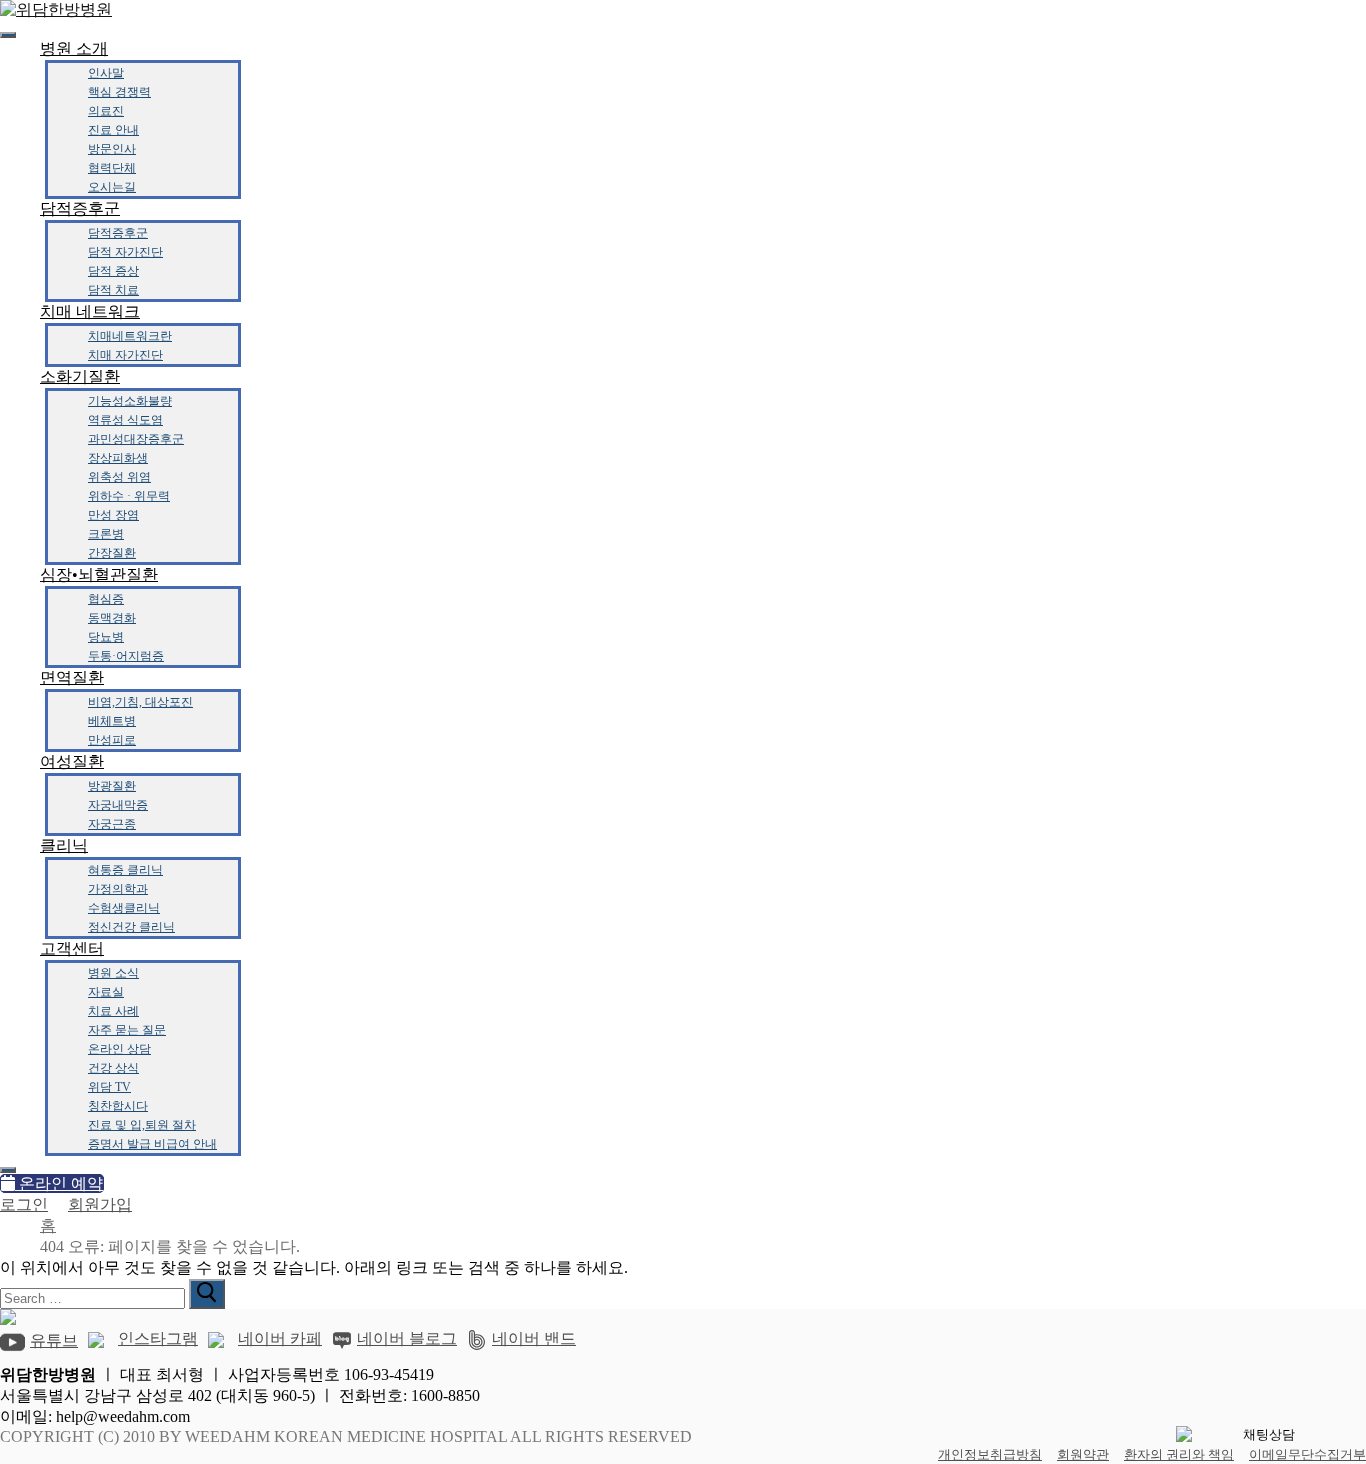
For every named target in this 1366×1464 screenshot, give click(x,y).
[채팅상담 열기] (1261, 1435)
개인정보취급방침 (990, 1454)
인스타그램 (158, 1338)
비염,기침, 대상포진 (140, 702)
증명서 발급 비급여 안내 (152, 1144)
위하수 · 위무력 (129, 496)
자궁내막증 (118, 805)
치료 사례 (113, 1011)
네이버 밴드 (534, 1338)
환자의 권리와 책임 (1179, 1454)
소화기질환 (80, 376)
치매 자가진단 (125, 355)
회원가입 (100, 1204)
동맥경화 (112, 618)
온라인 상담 (119, 1049)
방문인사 (112, 149)
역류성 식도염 (125, 420)
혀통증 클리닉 (125, 870)
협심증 (106, 599)
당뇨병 (106, 637)
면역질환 (72, 677)
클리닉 (64, 845)
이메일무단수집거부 (1307, 1454)
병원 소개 (74, 48)
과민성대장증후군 (136, 439)
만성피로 (112, 740)
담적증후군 (80, 208)
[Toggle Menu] (8, 35)
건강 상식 (113, 1068)
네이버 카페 (280, 1338)
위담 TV (109, 1087)
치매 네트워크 (90, 311)
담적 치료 (113, 290)
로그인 (24, 1204)
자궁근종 (112, 824)
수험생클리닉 (124, 908)
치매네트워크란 (130, 336)
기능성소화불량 (130, 401)
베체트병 (112, 721)
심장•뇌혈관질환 (99, 574)
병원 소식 (113, 973)
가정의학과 (118, 889)
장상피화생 (118, 458)
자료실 (106, 992)
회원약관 (1083, 1454)
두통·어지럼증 (126, 656)
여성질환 (72, 761)
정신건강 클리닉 (131, 927)
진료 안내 (113, 130)
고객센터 (72, 948)
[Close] (8, 1170)
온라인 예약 (59, 1183)
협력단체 (112, 168)
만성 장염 (113, 515)
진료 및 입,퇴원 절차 (142, 1125)
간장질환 (112, 553)
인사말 (106, 73)
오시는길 (112, 187)
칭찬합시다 (118, 1106)
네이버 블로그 (407, 1338)
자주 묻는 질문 (127, 1030)
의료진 (106, 111)
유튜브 (54, 1340)
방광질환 (112, 786)
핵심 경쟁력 (119, 92)
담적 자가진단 (125, 252)
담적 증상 (113, 271)
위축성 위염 (119, 477)
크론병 (106, 534)
